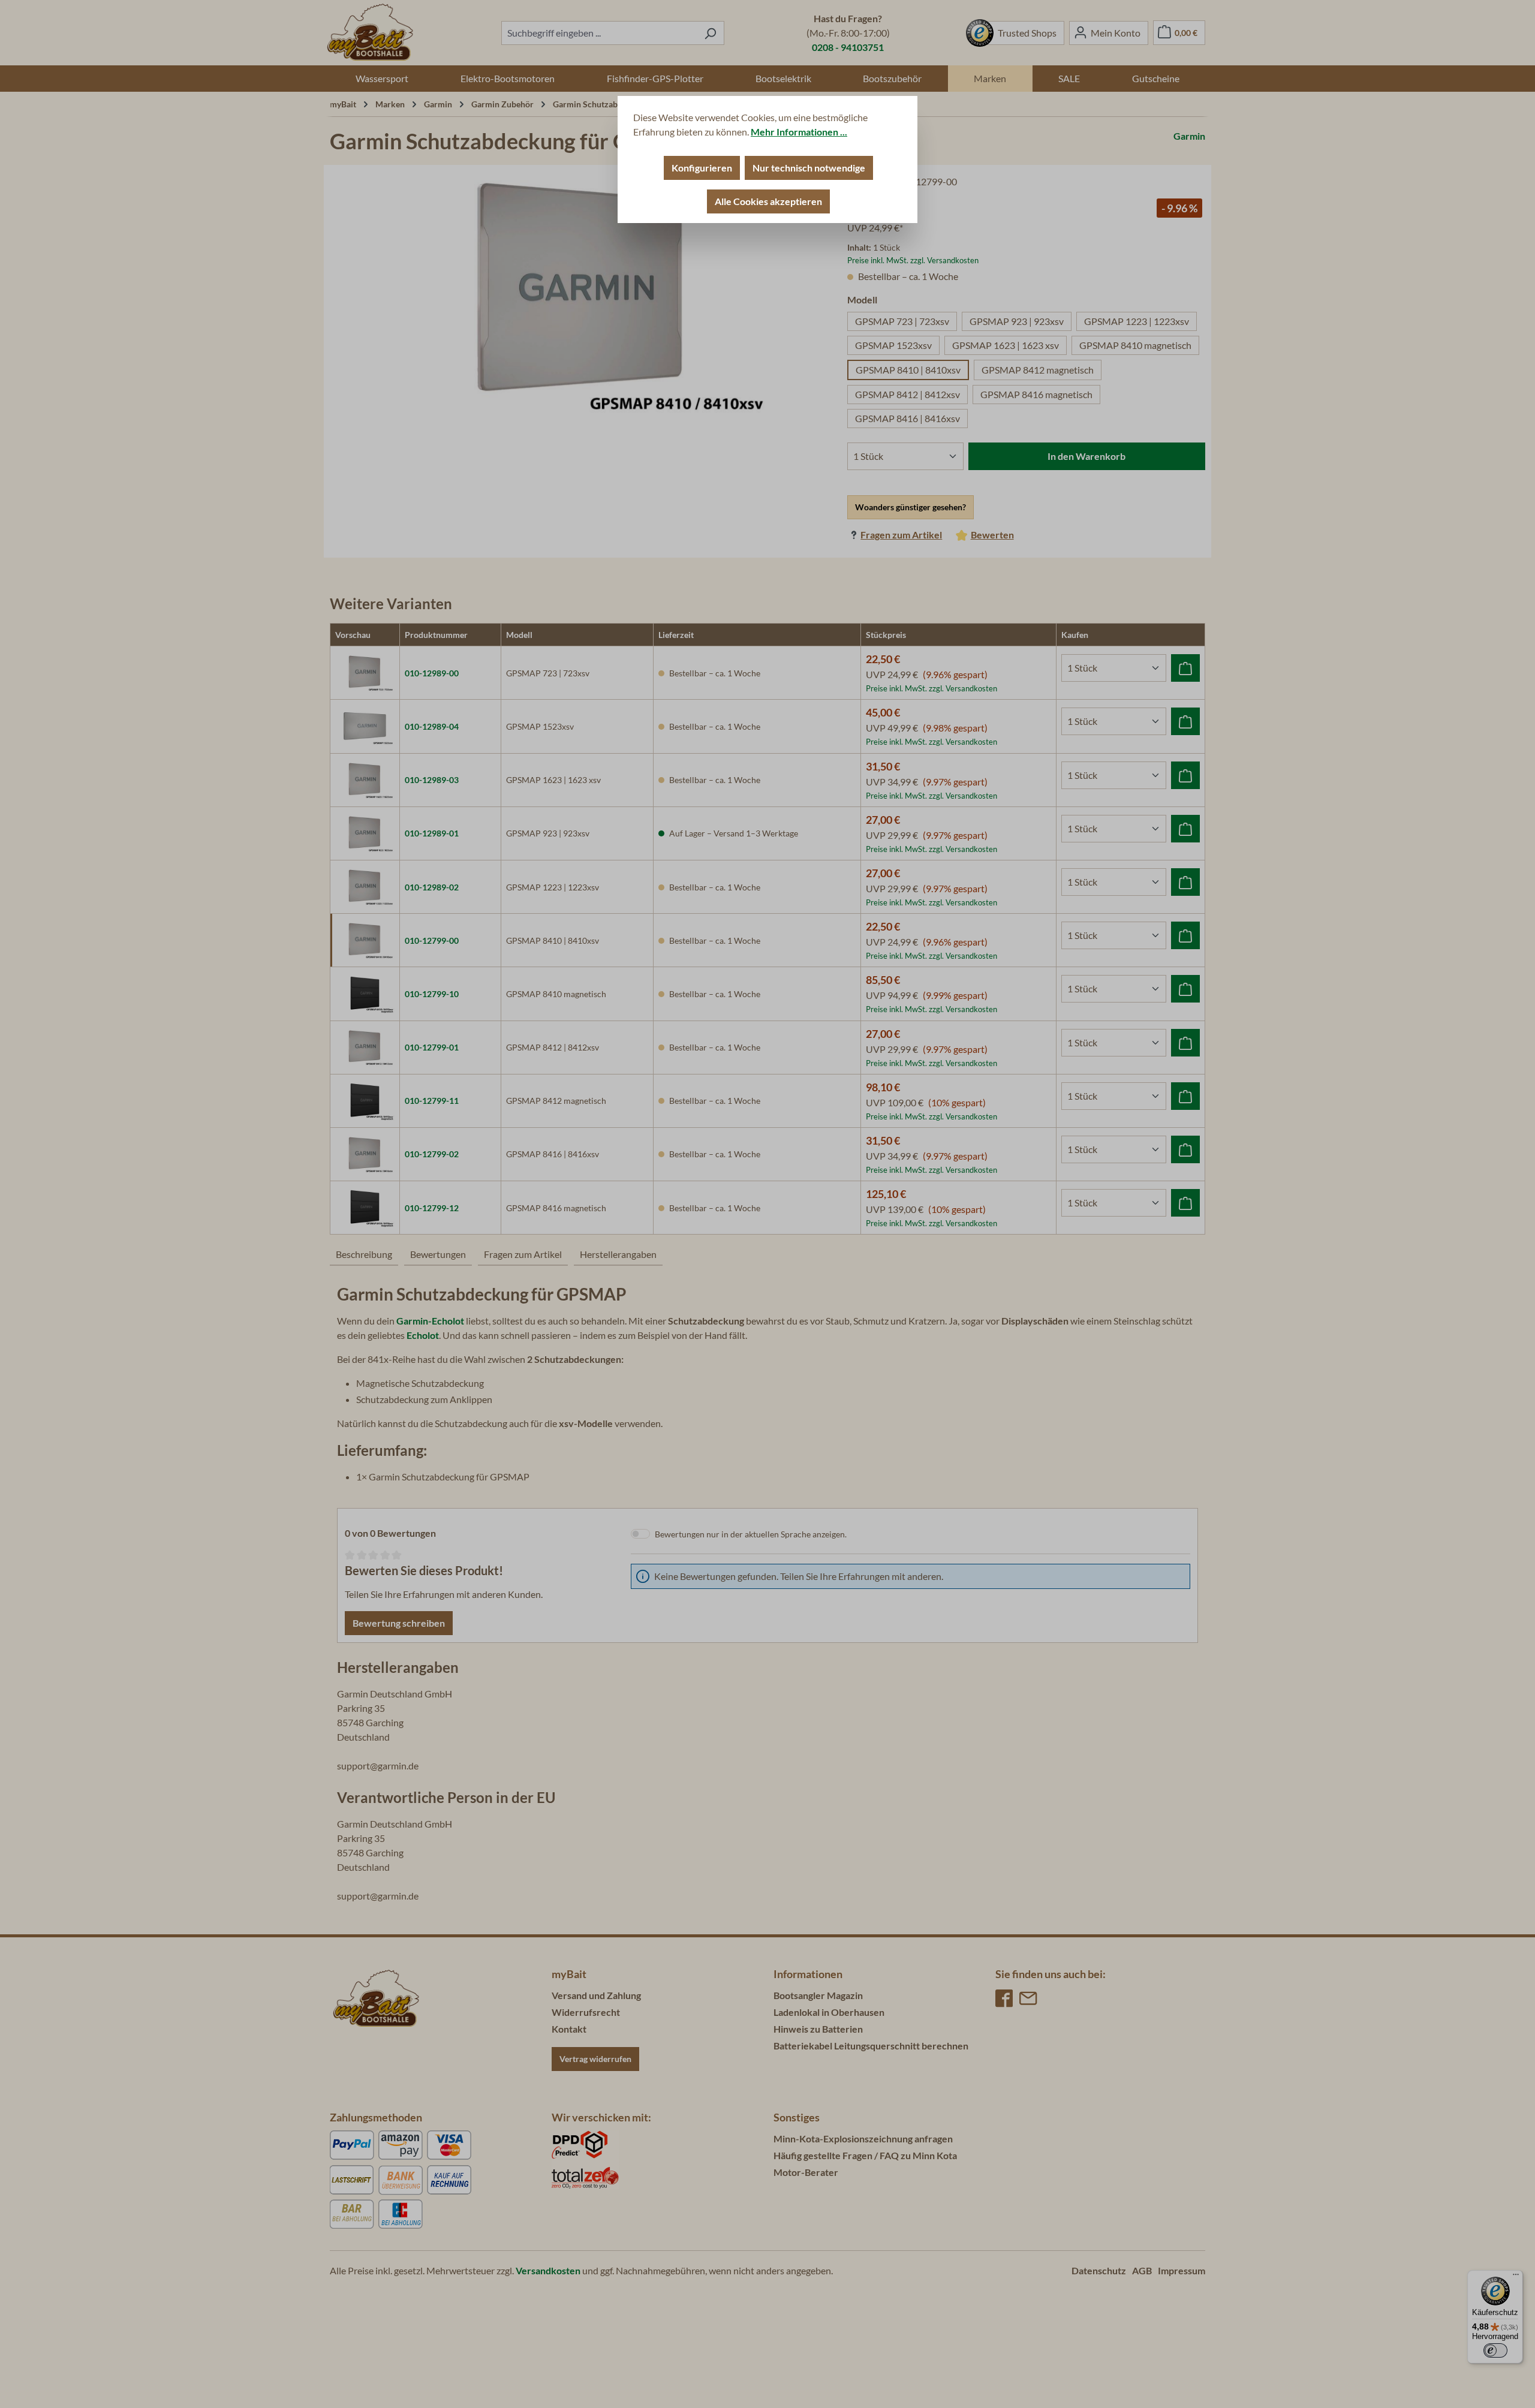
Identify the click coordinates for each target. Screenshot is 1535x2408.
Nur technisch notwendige (809, 168)
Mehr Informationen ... (799, 132)
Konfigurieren (702, 168)
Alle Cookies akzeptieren (768, 201)
